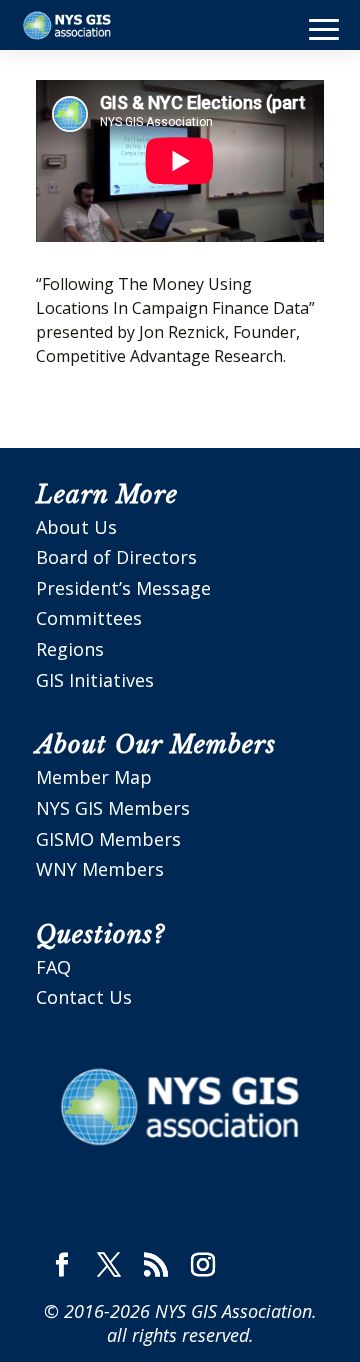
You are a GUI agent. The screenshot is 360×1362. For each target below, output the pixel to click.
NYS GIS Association (233, 1311)
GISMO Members (108, 839)
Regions (70, 649)
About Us (76, 527)
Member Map (94, 777)
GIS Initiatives (95, 680)
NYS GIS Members (113, 808)
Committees (89, 618)
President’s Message (123, 588)
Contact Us (84, 997)
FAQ (53, 967)
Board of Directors (116, 557)
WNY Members (100, 869)
